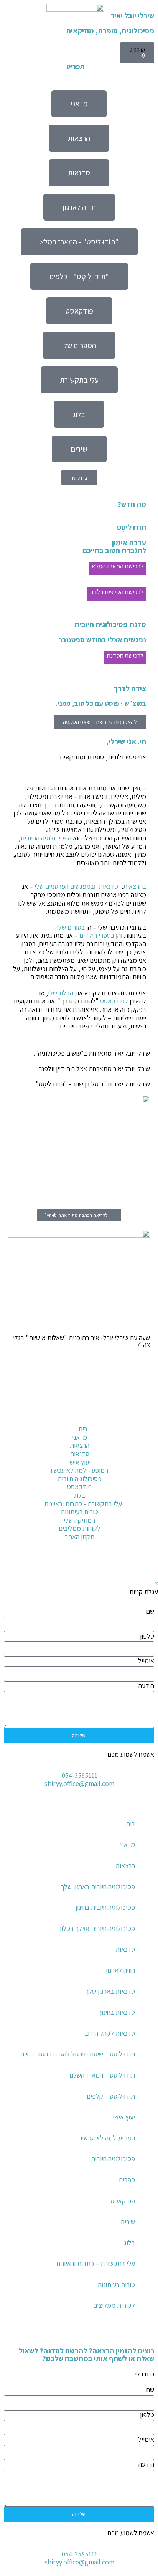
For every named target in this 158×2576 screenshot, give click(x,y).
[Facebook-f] (145, 1564)
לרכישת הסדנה (125, 655)
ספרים (127, 2180)
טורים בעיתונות (116, 2285)
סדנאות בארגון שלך (110, 1991)
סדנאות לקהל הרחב (110, 2033)
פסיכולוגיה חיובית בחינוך (104, 1907)
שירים (128, 2222)
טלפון (147, 1636)
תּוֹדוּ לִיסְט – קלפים (111, 2096)
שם (150, 1611)
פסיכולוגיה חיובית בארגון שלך (98, 1887)
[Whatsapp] (145, 1505)
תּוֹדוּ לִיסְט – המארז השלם (102, 2075)
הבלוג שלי (61, 993)
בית (130, 1824)
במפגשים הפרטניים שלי (64, 886)
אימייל (146, 1661)
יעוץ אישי (124, 2117)
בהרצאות (135, 886)
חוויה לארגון (120, 1970)
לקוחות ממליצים (114, 2305)
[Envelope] (145, 1484)
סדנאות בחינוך (117, 2012)
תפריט (75, 66)
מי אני (128, 1844)
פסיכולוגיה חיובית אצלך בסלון (97, 1928)
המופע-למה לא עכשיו (108, 2138)
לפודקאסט (114, 1001)
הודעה (146, 1686)
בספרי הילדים (97, 935)
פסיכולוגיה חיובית (113, 2159)
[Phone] (145, 1421)
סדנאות (108, 886)
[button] (151, 2335)
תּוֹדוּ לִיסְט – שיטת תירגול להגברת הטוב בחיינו (78, 2054)
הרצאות (125, 1866)
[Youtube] (124, 1564)
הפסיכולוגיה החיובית (46, 838)
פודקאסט (123, 2201)
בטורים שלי (71, 927)
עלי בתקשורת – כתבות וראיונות (95, 2263)
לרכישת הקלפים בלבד (117, 592)
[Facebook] (145, 1442)
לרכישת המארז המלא (118, 566)
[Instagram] (145, 1463)
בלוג (129, 2243)
